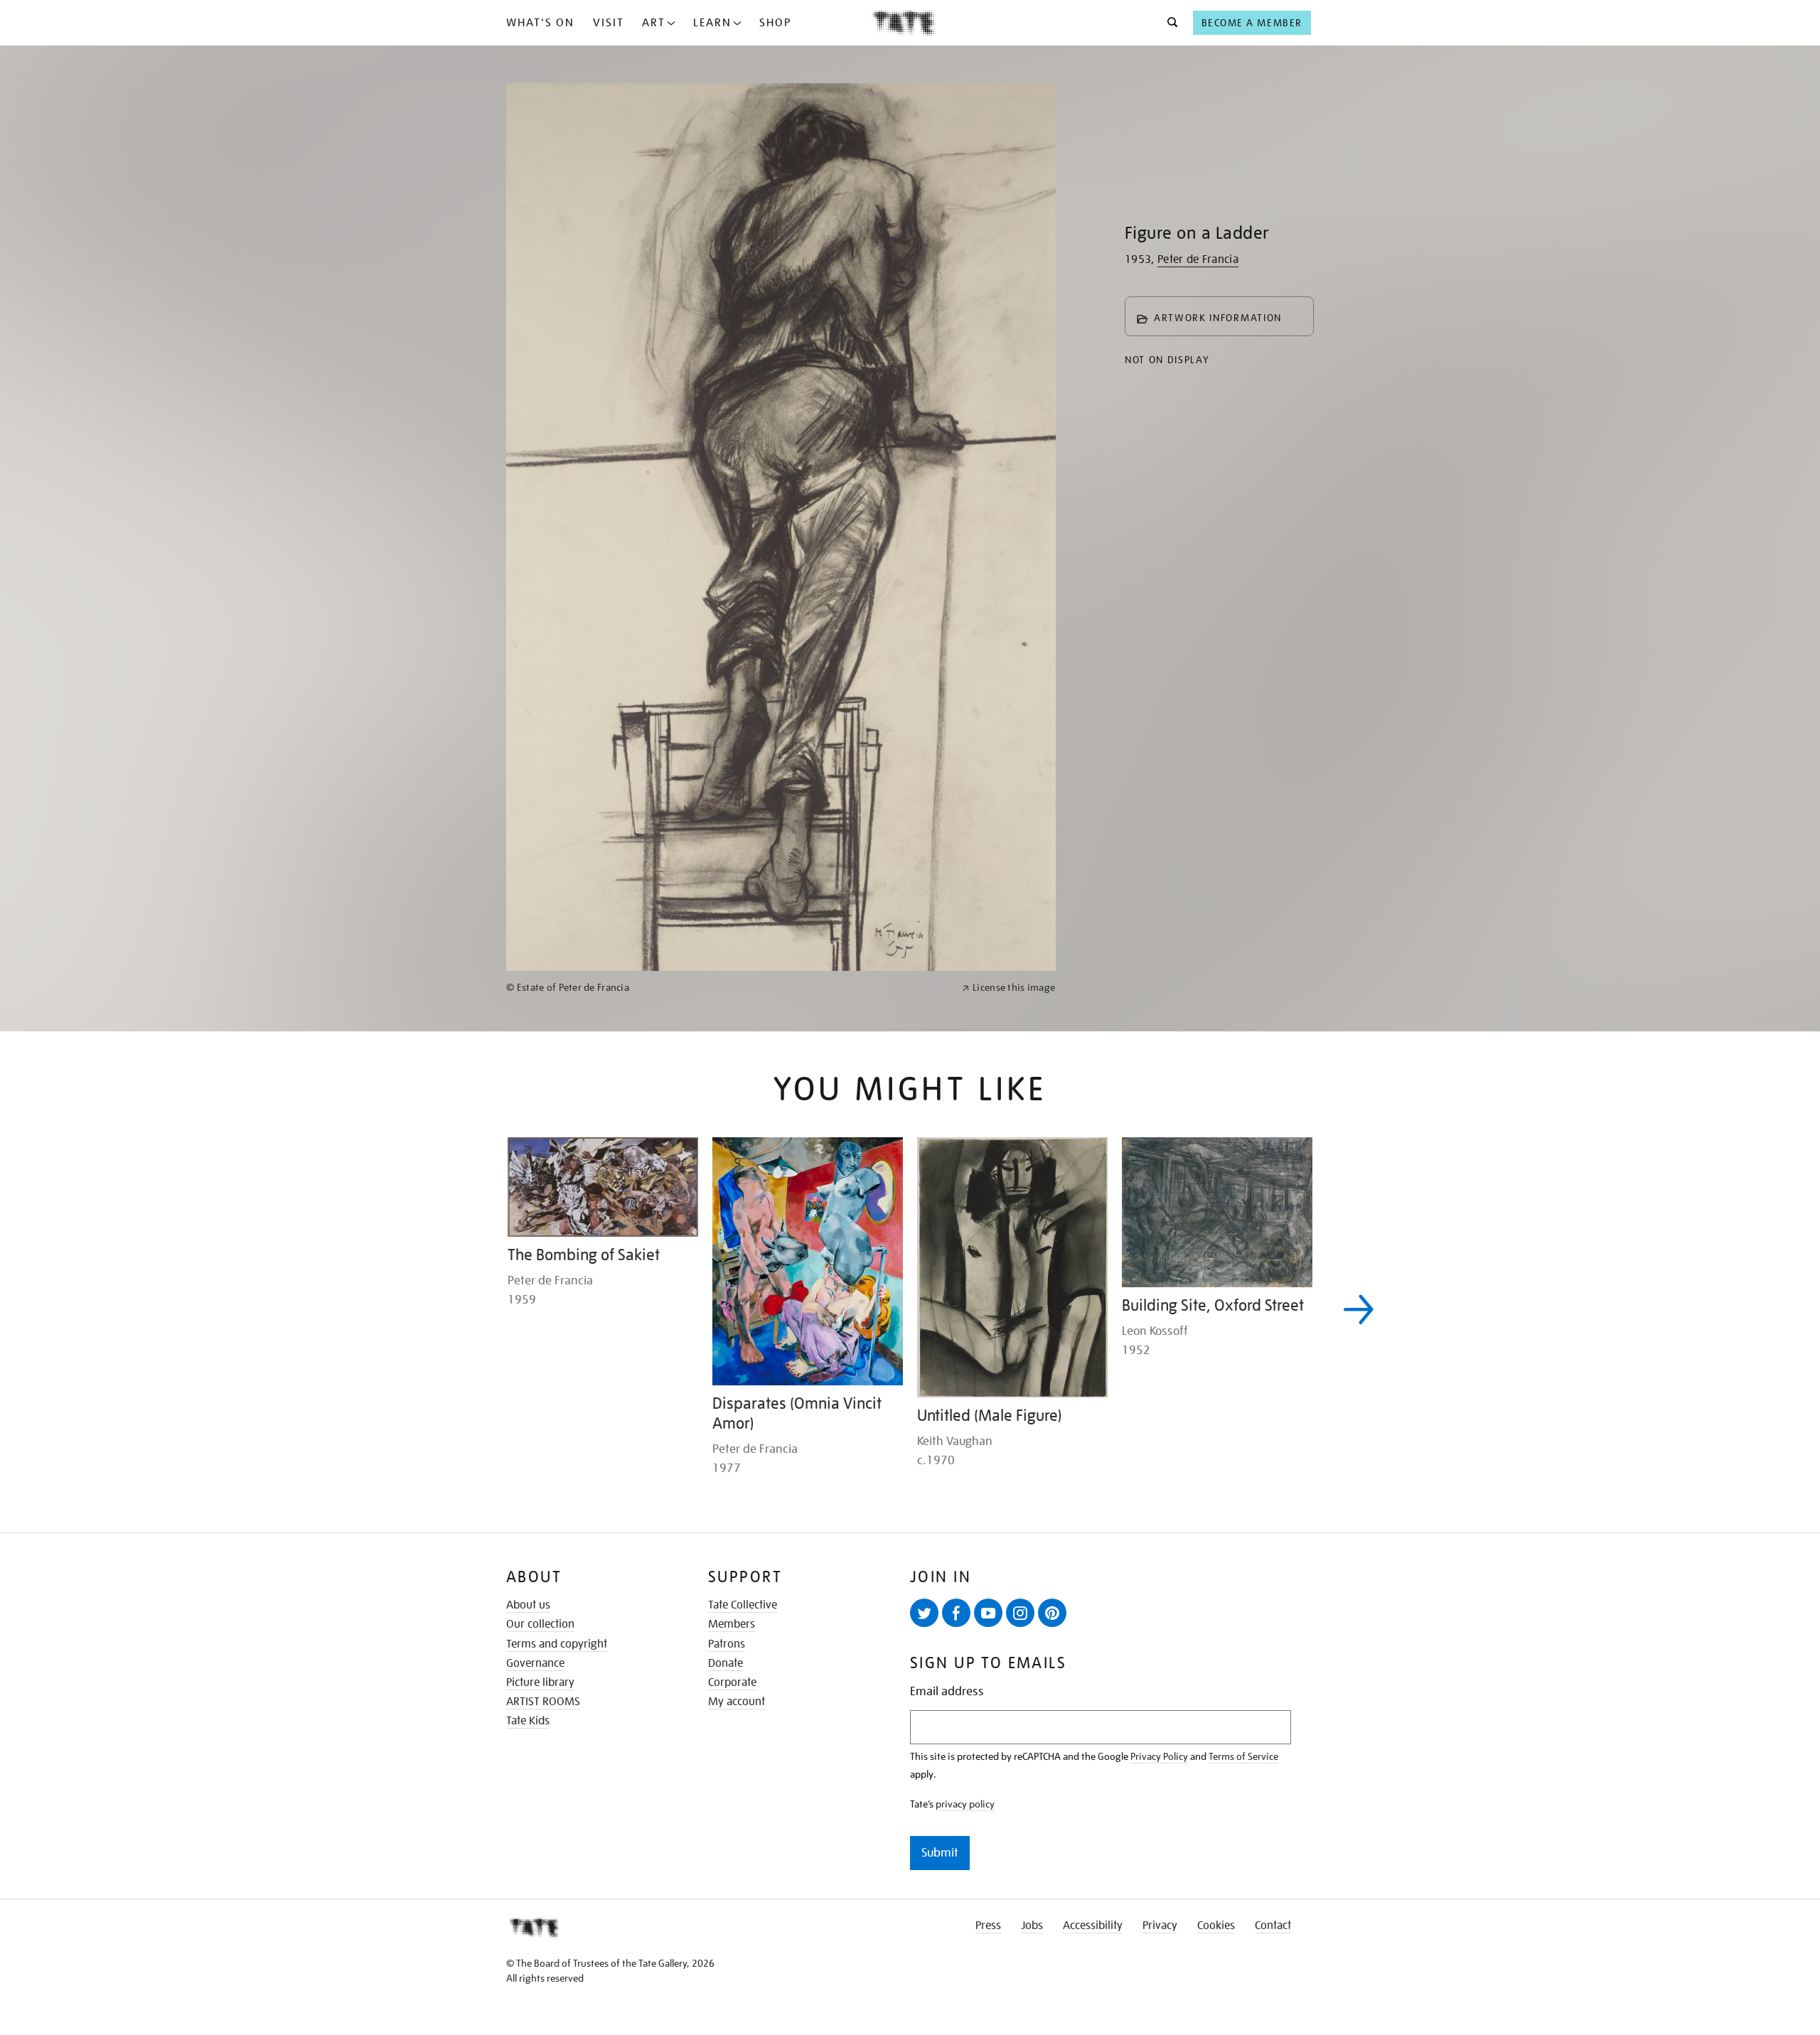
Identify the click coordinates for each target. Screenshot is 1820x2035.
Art (654, 23)
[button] (1168, 23)
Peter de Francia (1198, 259)
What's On (540, 23)
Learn (712, 23)
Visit (609, 23)
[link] (728, 1489)
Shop (775, 23)
